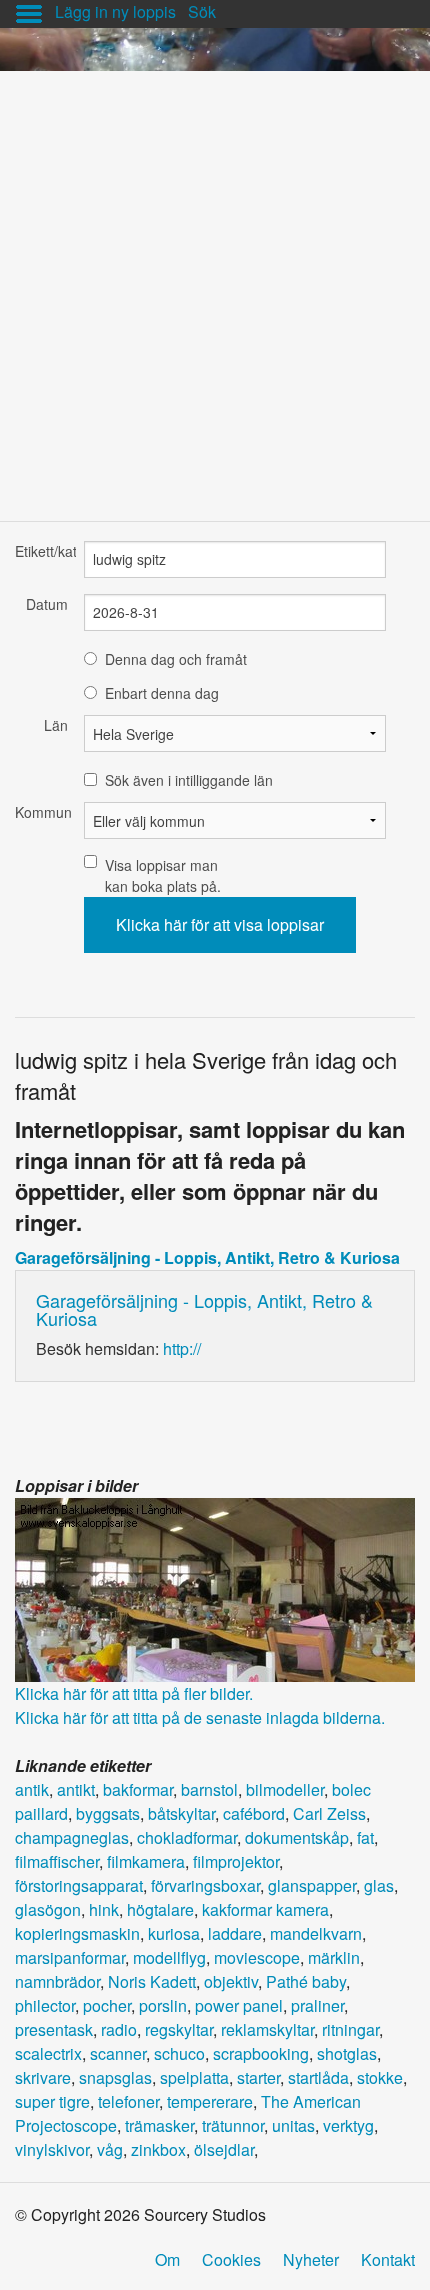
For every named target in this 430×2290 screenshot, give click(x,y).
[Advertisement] (215, 286)
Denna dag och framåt (176, 659)
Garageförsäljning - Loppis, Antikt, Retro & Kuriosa (207, 1257)
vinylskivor (52, 2149)
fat (365, 1837)
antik (32, 1789)
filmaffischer (57, 1861)
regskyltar (179, 2029)
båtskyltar (181, 1813)
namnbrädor (57, 1981)
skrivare (43, 2077)
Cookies (231, 2259)
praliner (317, 2005)
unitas (293, 2125)
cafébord (254, 1813)
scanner (118, 2053)
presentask (54, 2029)
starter (258, 2077)
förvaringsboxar (205, 1885)
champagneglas (72, 1837)
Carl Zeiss (329, 1813)
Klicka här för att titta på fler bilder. (134, 1693)
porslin (163, 2005)
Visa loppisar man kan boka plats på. (163, 875)
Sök (202, 11)
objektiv (231, 1981)
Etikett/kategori (41, 551)
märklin (334, 1957)
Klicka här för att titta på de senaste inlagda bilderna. (200, 1717)
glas (379, 1885)
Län (56, 725)
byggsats (108, 1813)
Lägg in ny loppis (115, 11)
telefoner (128, 2101)
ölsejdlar (224, 2149)
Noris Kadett (152, 1981)
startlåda (318, 2077)
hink (104, 1909)
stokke (380, 2077)
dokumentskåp (297, 1837)
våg (110, 2149)
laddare (235, 1933)
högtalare (160, 1909)
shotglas (347, 2053)
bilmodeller (285, 1789)
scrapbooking (261, 2053)
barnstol (209, 1789)
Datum (47, 604)
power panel (239, 2005)
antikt (76, 1789)
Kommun (41, 812)
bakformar (138, 1789)
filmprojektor (236, 1861)
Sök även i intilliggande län (189, 780)
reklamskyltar (267, 2029)
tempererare (210, 2101)
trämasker (159, 2125)
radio (119, 2029)
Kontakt (388, 2259)
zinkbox (158, 2149)
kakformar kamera (265, 1909)
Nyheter (311, 2259)
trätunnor (233, 2125)
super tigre (52, 2101)
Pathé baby (306, 1981)
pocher (107, 2005)
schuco (179, 2053)
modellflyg (169, 1957)
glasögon (48, 1909)
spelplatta (194, 2077)
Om (167, 2259)
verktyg (348, 2125)
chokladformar (187, 1837)
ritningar (350, 2029)
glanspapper (312, 1885)
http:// (182, 1348)
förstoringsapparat (79, 1885)
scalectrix (48, 2053)
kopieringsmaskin (77, 1933)
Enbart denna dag (162, 693)
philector (45, 2005)
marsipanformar (70, 1957)
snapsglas (115, 2077)
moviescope (257, 1957)
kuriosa (174, 1933)
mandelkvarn (316, 1933)
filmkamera (146, 1861)
